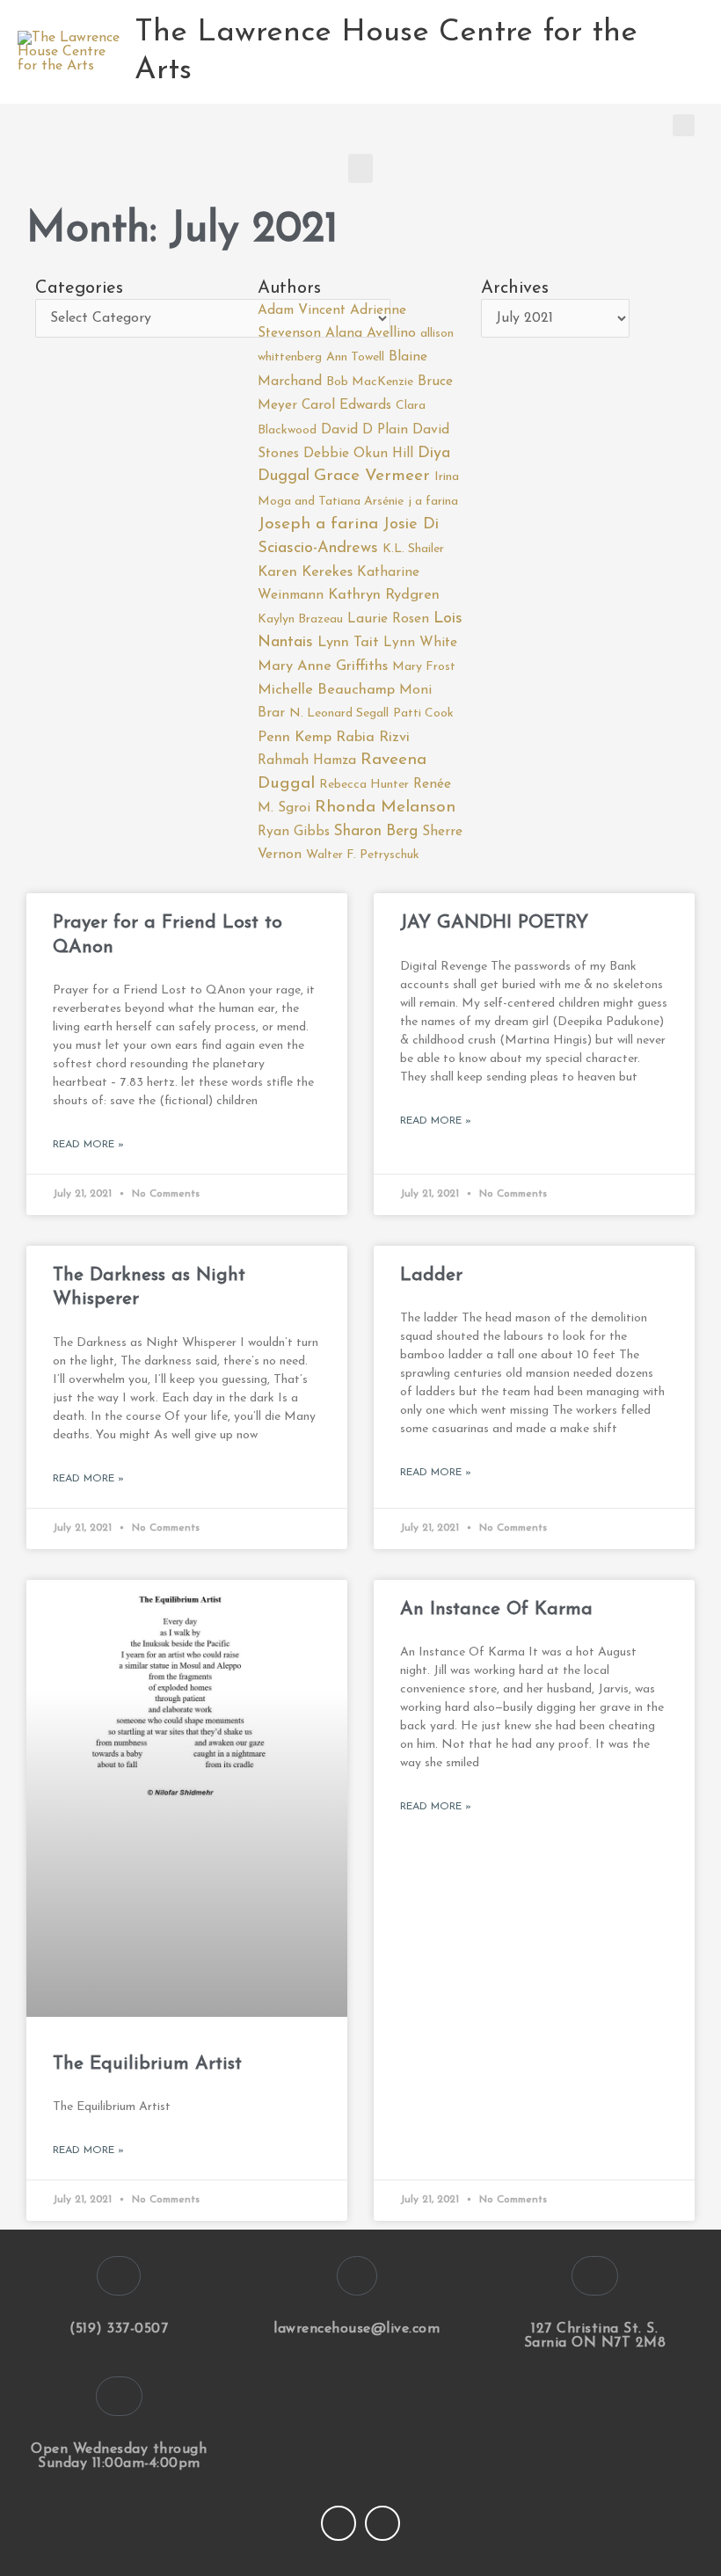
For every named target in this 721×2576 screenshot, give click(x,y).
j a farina (433, 502)
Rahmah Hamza (307, 760)
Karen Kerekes (305, 572)
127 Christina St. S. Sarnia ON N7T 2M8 (595, 2336)
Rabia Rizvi (373, 738)
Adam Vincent (302, 310)
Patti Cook (423, 713)
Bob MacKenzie (370, 382)
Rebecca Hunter (364, 785)
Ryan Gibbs (294, 832)
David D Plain (364, 430)
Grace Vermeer (372, 476)
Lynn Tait (348, 643)
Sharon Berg (376, 831)
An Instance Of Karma (496, 1609)
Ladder (431, 1275)
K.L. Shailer (413, 549)
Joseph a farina (318, 524)
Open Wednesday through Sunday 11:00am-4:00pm (119, 2456)
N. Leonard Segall (339, 713)
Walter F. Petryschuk (363, 855)
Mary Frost (424, 667)
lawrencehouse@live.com (357, 2329)
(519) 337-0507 (119, 2329)
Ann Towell (355, 357)
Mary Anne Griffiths (323, 666)
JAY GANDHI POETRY (494, 923)
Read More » (88, 1145)
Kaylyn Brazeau (300, 619)
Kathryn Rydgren (384, 595)
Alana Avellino (371, 333)
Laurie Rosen (388, 619)
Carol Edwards (346, 405)
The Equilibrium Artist (147, 2064)
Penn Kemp (295, 738)
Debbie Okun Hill (358, 454)
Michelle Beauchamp (326, 690)
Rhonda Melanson (385, 808)
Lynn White (420, 643)
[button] (684, 125)
